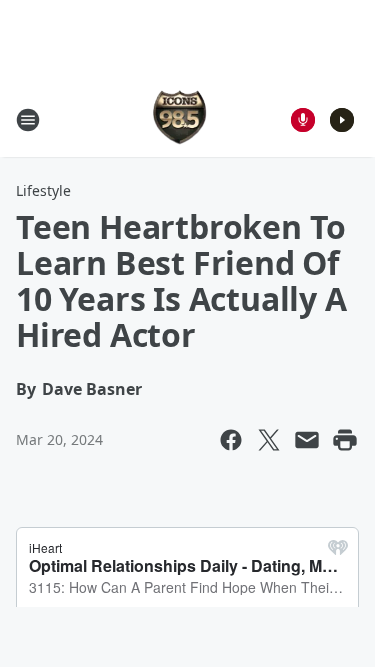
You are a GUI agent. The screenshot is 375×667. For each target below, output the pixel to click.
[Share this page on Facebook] (231, 440)
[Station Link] (181, 119)
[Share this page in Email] (307, 440)
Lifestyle (43, 190)
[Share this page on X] (269, 440)
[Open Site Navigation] (28, 120)
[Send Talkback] (303, 120)
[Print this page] (345, 440)
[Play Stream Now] (342, 120)
